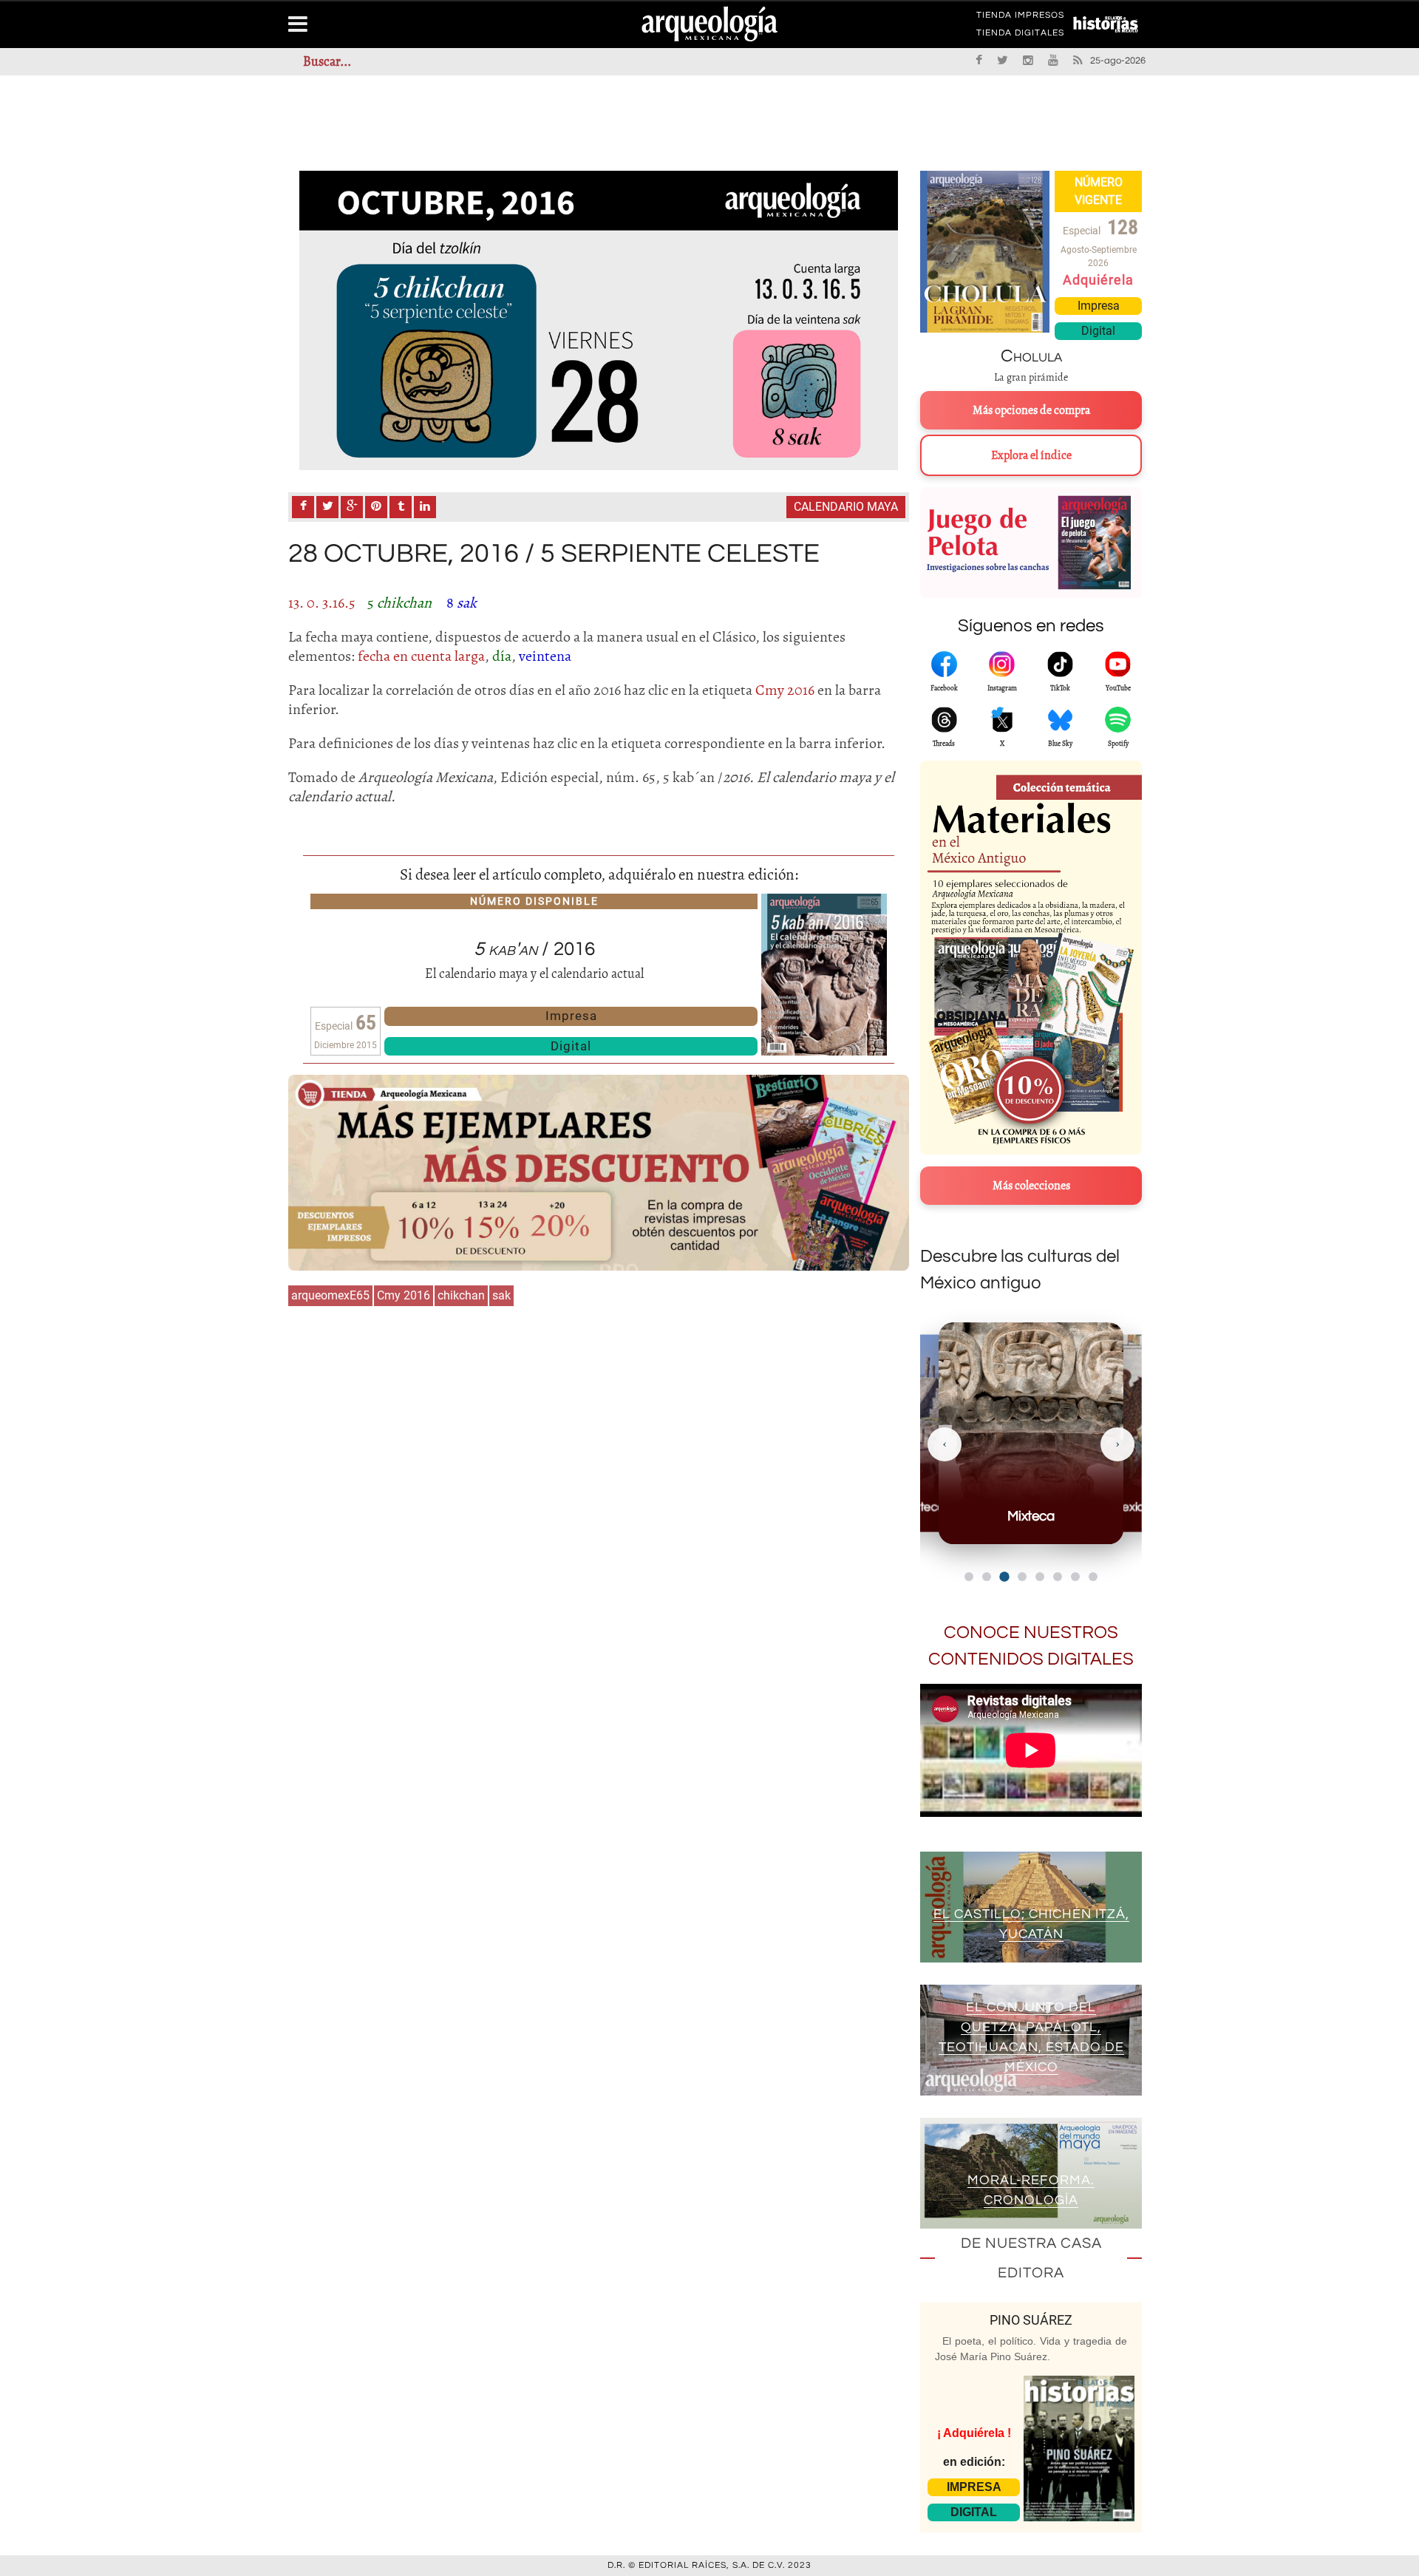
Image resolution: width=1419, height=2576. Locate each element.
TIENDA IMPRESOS (1020, 18)
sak (501, 1295)
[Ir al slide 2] (987, 1577)
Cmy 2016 (404, 1295)
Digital (571, 1046)
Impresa (571, 1016)
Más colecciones (1031, 1186)
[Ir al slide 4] (1022, 1577)
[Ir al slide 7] (1075, 1577)
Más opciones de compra (1031, 410)
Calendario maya (846, 507)
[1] (599, 320)
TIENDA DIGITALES (1020, 35)
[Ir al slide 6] (1058, 1577)
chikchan (461, 1295)
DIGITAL (974, 2512)
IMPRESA (974, 2487)
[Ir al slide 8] (1093, 1577)
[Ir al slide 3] (1004, 1576)
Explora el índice (1031, 455)
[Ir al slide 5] (1040, 1577)
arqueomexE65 (330, 1295)
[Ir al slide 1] (969, 1577)
